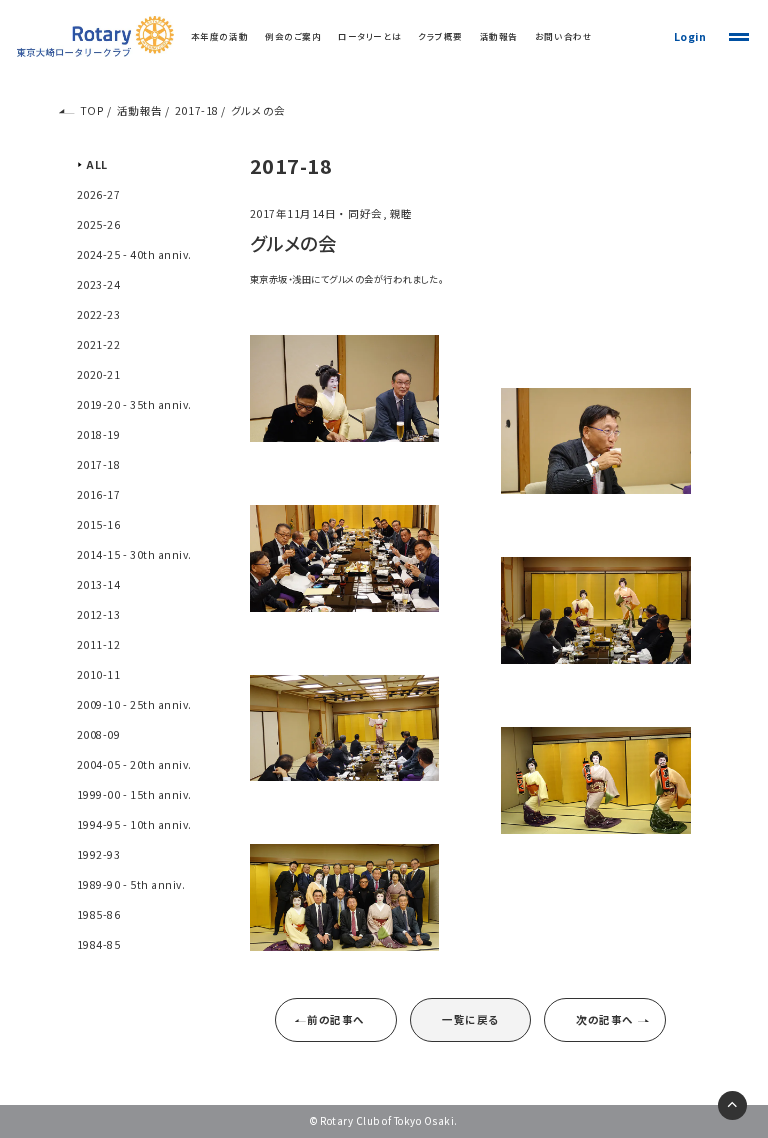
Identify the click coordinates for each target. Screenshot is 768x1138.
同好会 (365, 213)
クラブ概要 (440, 36)
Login (690, 36)
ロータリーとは (369, 36)
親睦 (401, 213)
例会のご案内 (293, 36)
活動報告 (499, 36)
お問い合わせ (563, 36)
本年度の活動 (219, 36)
